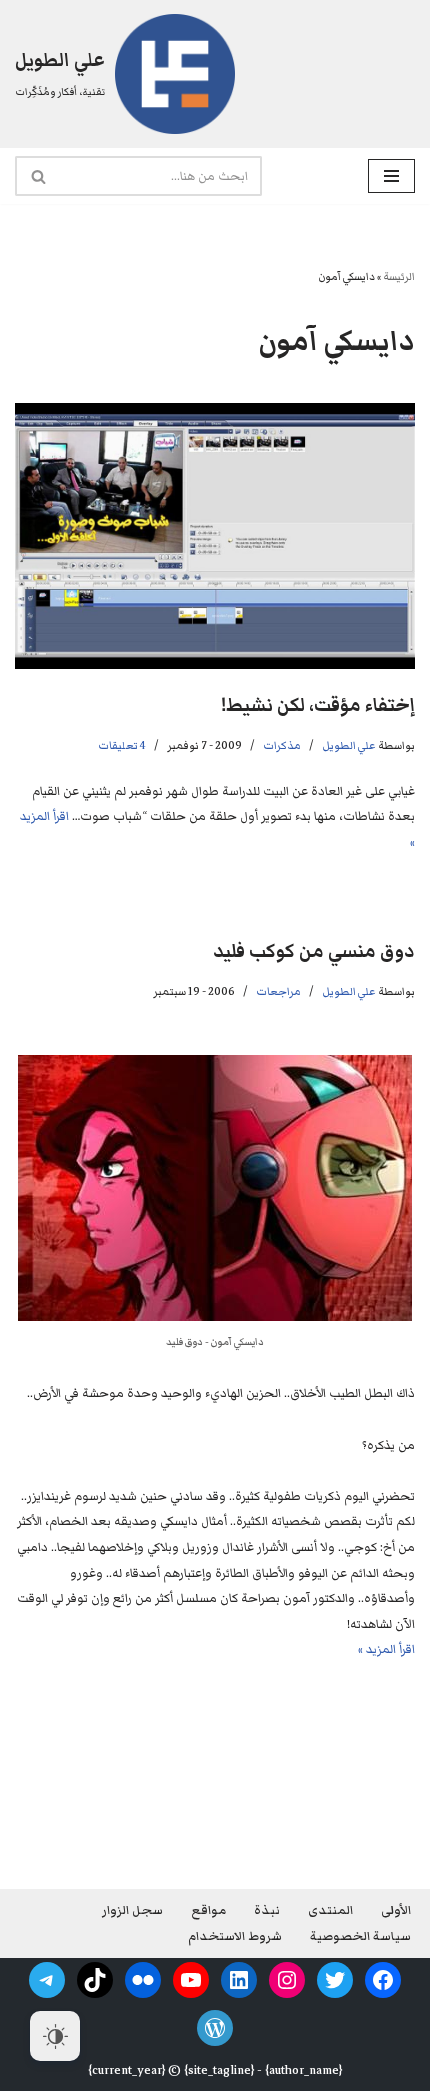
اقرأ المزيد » (386, 1649)
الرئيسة (399, 276)
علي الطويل (349, 745)
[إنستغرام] (287, 1980)
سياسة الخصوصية (360, 1936)
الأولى (396, 1910)
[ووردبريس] (215, 2028)
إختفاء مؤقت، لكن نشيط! (318, 705)
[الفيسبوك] (383, 1980)
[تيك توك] (95, 1980)
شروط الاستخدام (235, 1936)
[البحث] (37, 176)
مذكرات (282, 745)
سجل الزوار (132, 1910)
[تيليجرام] (47, 1980)
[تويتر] (335, 1980)
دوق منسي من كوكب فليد (314, 951)
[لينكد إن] (239, 1980)
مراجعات (278, 991)
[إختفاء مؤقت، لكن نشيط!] (215, 536)
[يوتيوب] (191, 1980)
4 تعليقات (122, 745)
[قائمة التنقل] (391, 176)
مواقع (208, 1910)
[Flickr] (143, 1980)
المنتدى (330, 1910)
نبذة (267, 1910)
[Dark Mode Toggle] (55, 2036)
